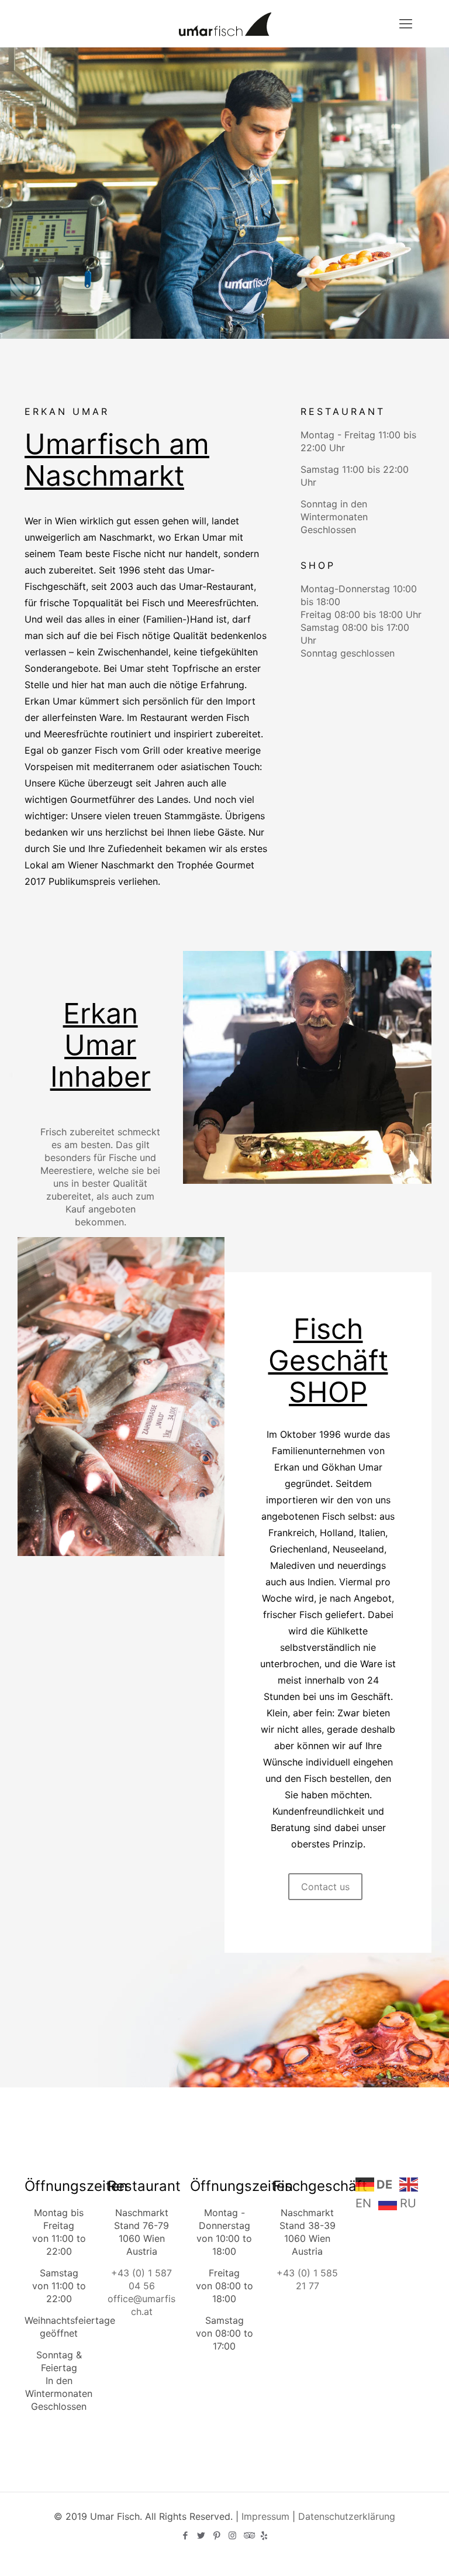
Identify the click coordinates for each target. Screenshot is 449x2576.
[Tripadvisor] (248, 2535)
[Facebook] (185, 2535)
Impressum (265, 2516)
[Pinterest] (217, 2535)
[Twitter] (201, 2535)
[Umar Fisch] (224, 23)
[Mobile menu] (406, 23)
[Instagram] (232, 2535)
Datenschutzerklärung (347, 2516)
